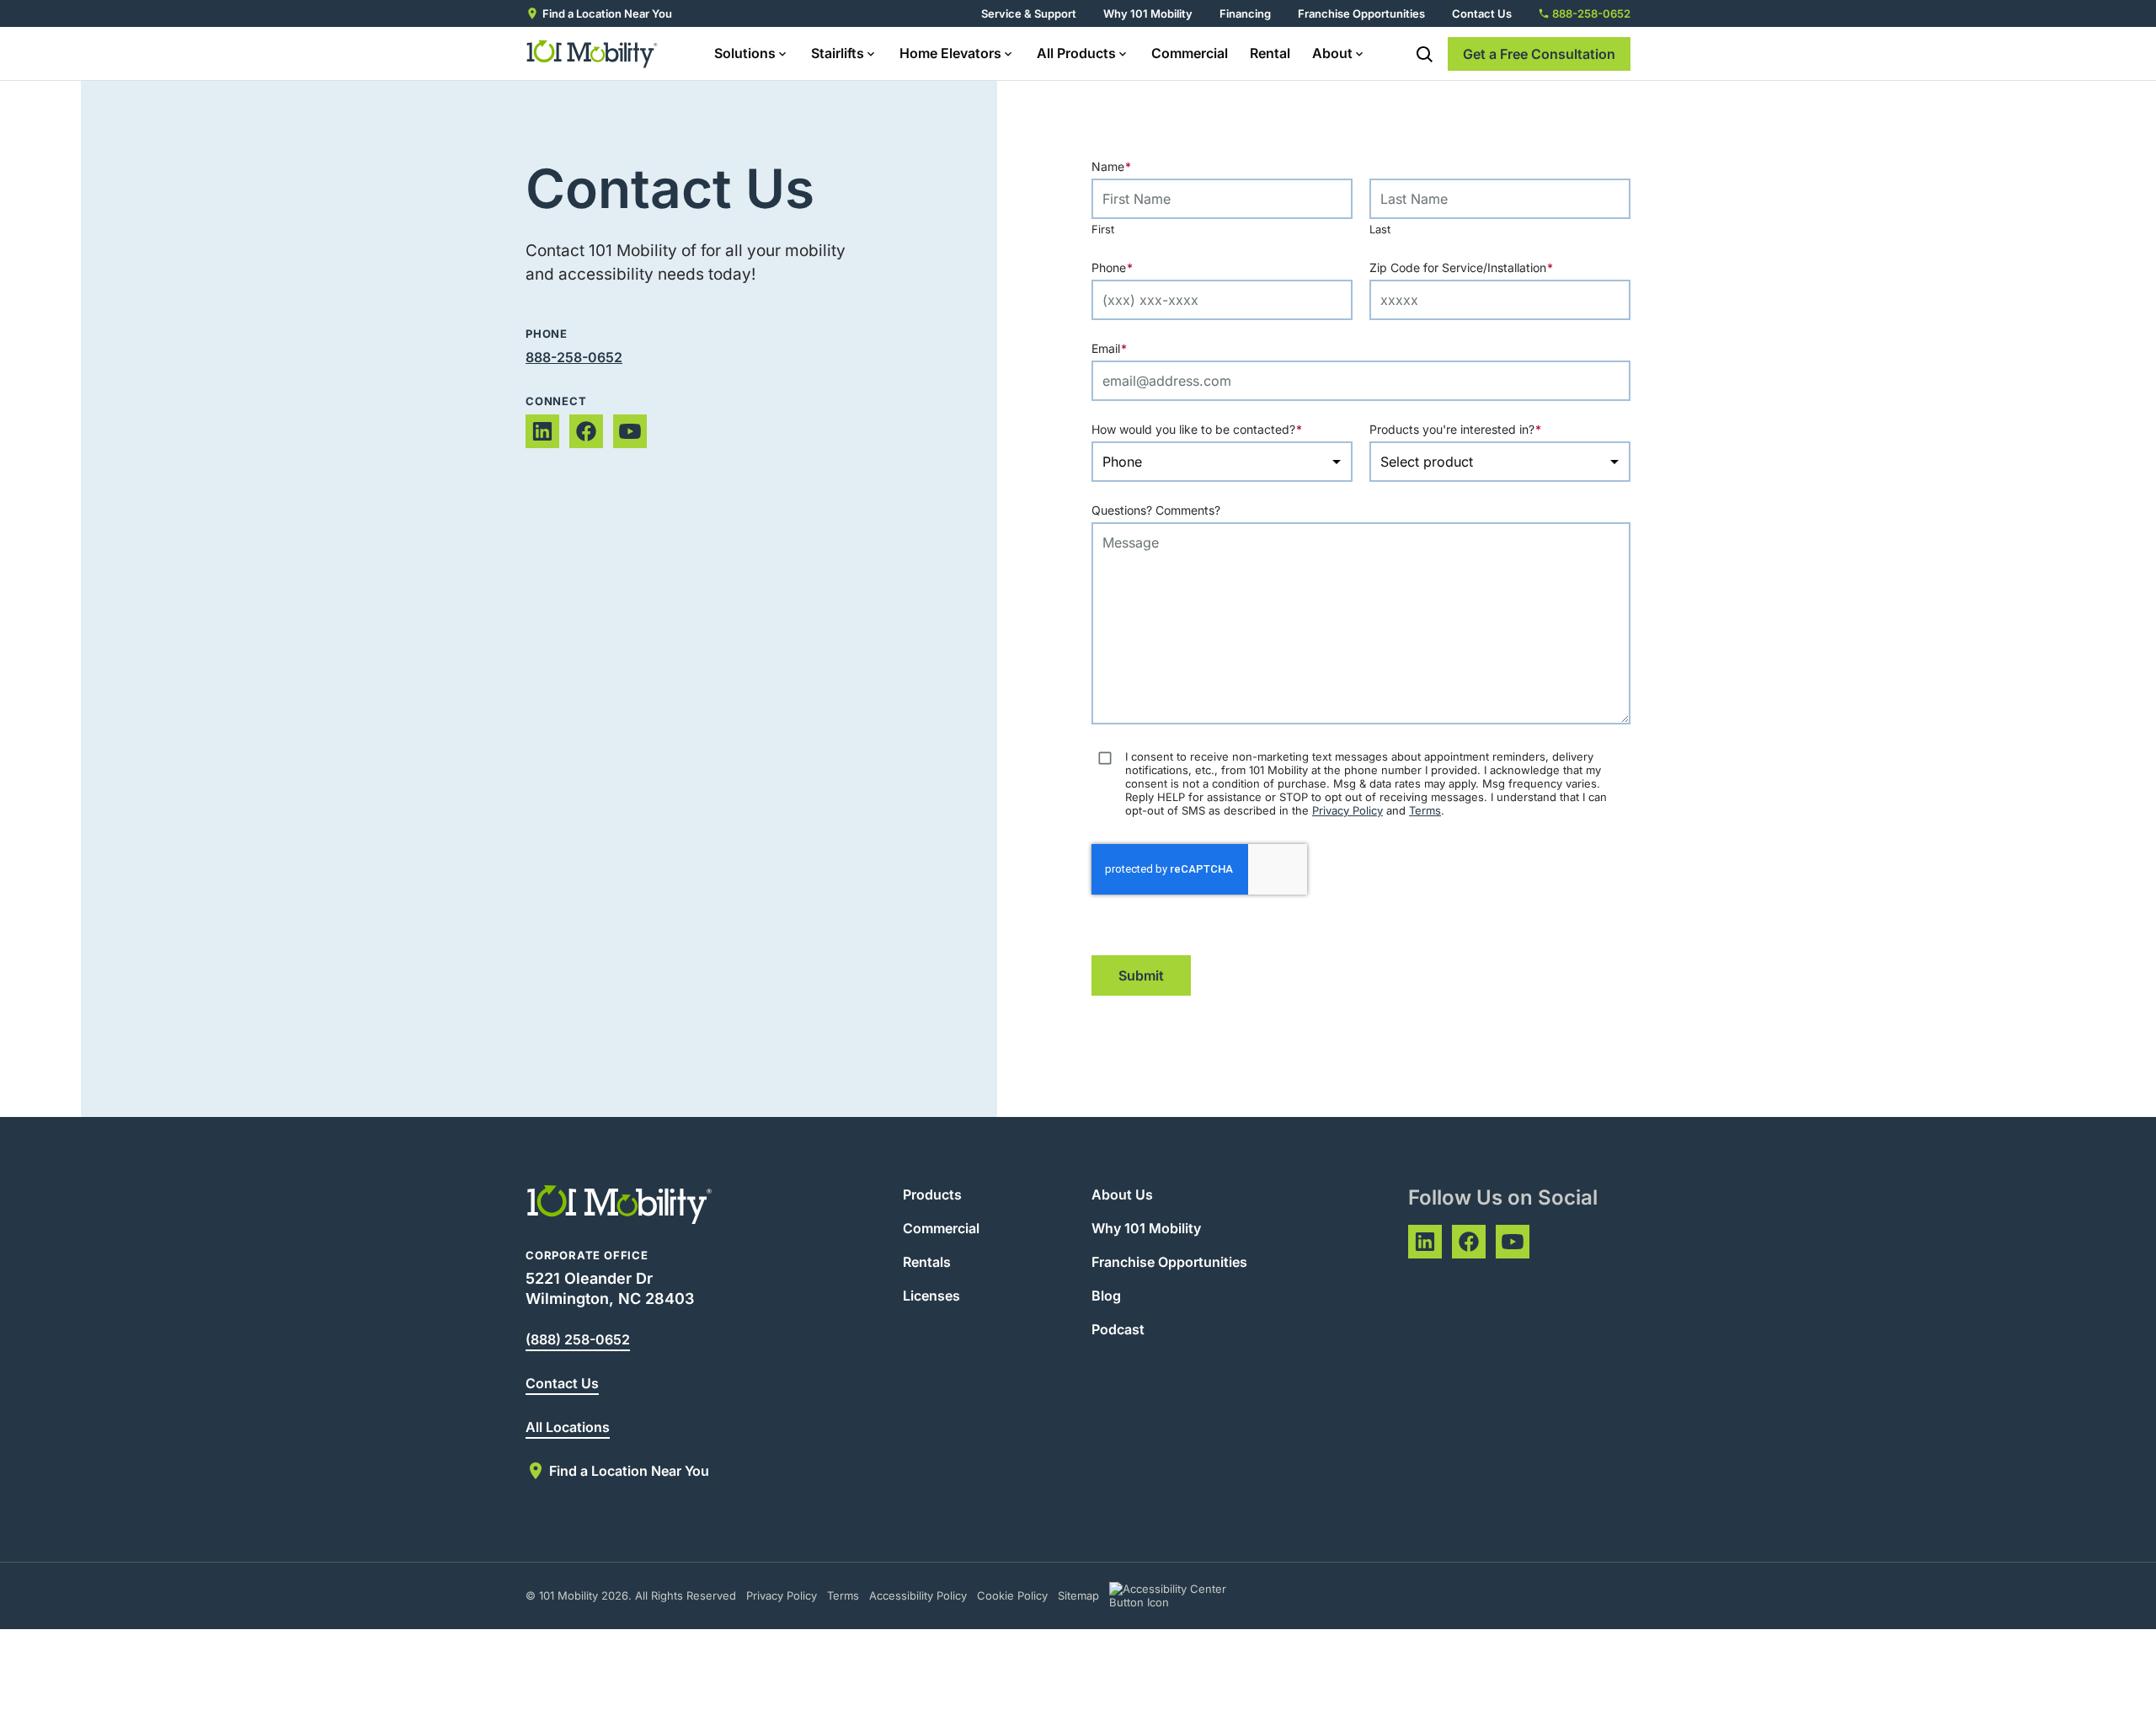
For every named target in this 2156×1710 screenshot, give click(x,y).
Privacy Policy (1347, 810)
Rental (1270, 53)
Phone (1145, 267)
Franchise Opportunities (1361, 13)
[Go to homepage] (592, 54)
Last (1380, 229)
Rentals (927, 1262)
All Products (1076, 53)
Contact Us (1482, 13)
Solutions (745, 53)
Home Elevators (950, 53)
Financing (1245, 13)
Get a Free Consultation (1539, 54)
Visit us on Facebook (586, 431)
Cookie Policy (1012, 1595)
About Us (1122, 1194)
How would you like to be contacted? (1222, 429)
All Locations (568, 1427)
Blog (1106, 1296)
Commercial (1190, 53)
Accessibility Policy (918, 1595)
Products (932, 1194)
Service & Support (1029, 13)
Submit (1141, 975)
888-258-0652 (574, 357)
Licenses (931, 1296)
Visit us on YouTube (630, 431)
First (1103, 229)
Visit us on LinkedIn (542, 431)
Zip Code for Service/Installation (1494, 267)
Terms (1425, 810)
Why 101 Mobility (1148, 13)
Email (1142, 348)
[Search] (1424, 54)
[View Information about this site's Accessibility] (1183, 1595)
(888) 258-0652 (578, 1339)
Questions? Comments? (1156, 510)
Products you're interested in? (1488, 429)
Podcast (1118, 1329)
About (1332, 53)
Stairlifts (838, 53)
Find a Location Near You (607, 13)
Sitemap (1078, 1595)
